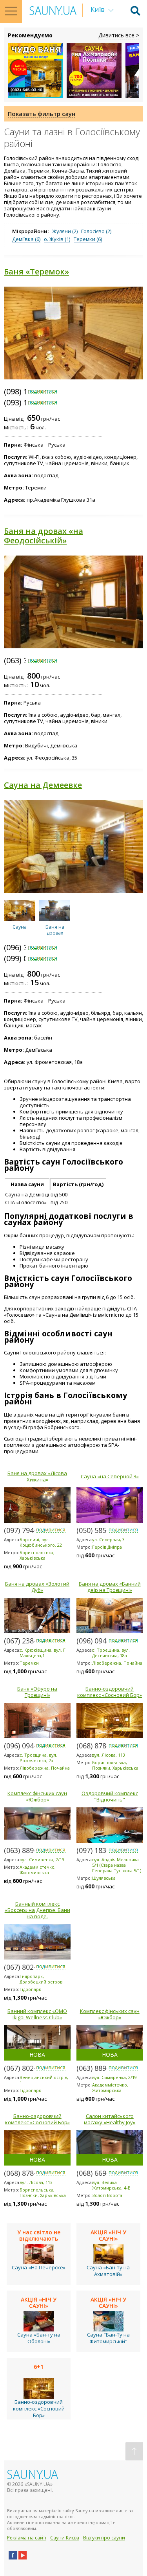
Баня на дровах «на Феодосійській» (44, 536)
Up (134, 2451)
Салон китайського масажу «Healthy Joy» (110, 2119)
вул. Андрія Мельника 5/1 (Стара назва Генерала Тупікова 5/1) (117, 1865)
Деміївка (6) (26, 239)
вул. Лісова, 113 (109, 1755)
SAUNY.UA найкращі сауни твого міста (53, 10)
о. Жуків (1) (57, 239)
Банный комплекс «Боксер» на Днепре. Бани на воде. (37, 1910)
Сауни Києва (65, 2538)
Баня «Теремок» (36, 271)
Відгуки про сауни (104, 2538)
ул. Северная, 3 (108, 1539)
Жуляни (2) (65, 231)
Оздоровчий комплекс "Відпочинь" (110, 1796)
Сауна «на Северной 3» (110, 1476)
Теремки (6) (88, 239)
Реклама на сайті (27, 2538)
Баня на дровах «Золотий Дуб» (37, 1587)
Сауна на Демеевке (43, 785)
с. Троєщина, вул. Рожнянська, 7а (38, 1758)
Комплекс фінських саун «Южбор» (37, 1796)
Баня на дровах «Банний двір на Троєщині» (110, 1587)
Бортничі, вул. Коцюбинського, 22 (41, 1542)
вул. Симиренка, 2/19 (42, 1859)
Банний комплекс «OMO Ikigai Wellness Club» (37, 2014)
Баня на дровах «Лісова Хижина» (37, 1476)
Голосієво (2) (96, 231)
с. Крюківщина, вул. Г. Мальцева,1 (43, 1653)
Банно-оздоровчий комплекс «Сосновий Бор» (110, 1692)
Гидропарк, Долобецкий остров (41, 1979)
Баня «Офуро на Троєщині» (37, 1692)
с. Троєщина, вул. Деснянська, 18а (111, 1653)
